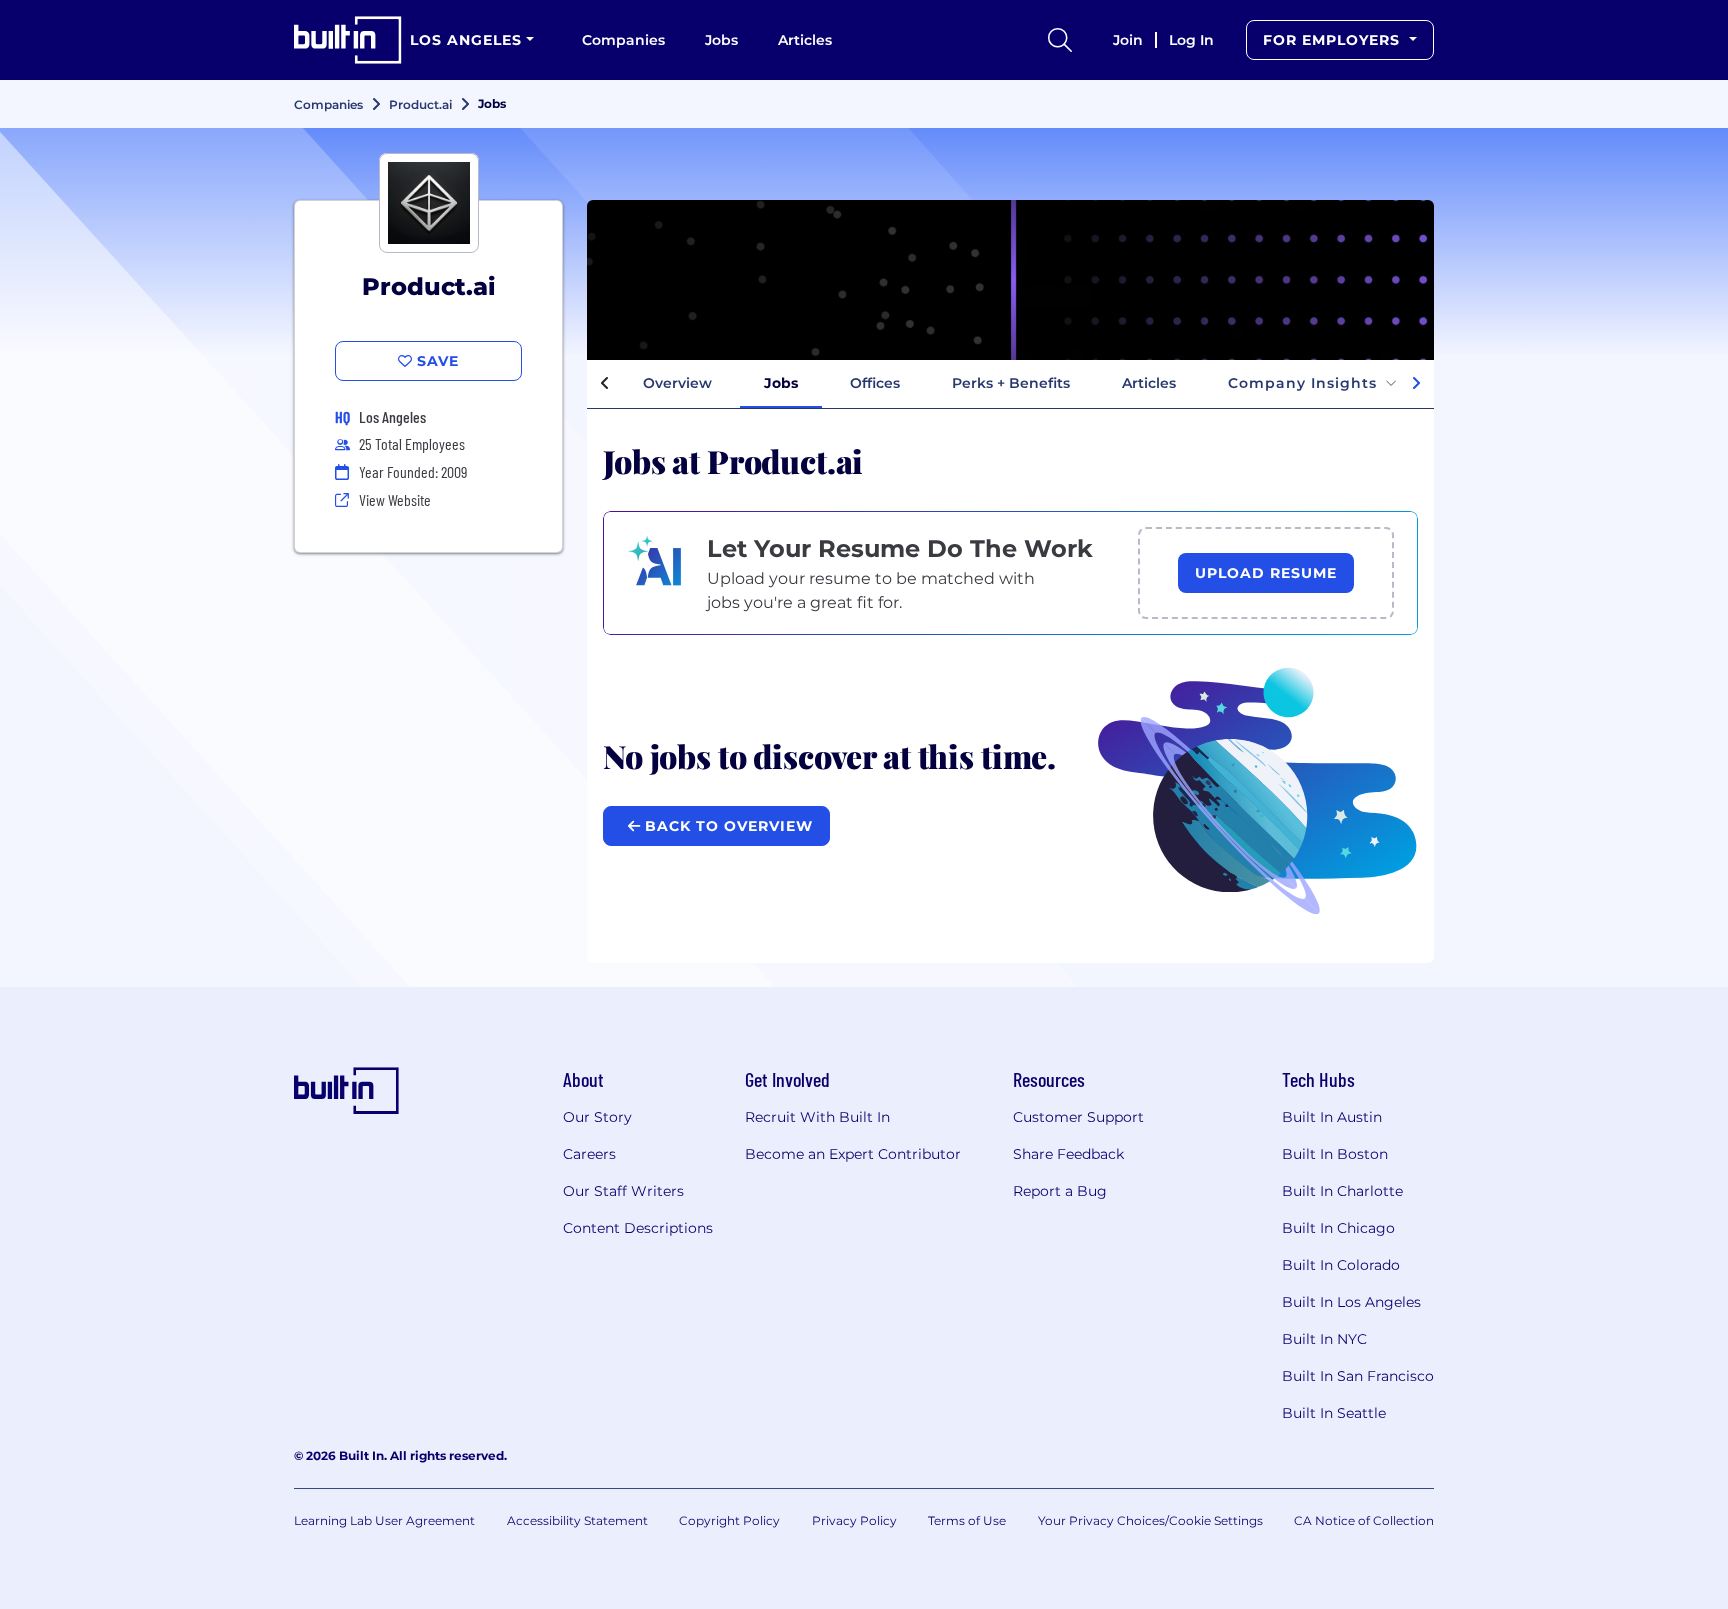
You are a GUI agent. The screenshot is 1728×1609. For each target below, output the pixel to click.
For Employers (1334, 40)
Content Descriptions (638, 1228)
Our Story (597, 1117)
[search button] (1060, 40)
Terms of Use (967, 1520)
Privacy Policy (854, 1520)
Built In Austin (1332, 1117)
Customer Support (1078, 1117)
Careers (589, 1154)
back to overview (726, 826)
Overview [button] (677, 383)
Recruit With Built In (817, 1117)
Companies (623, 40)
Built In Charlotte (1342, 1191)
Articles (805, 40)
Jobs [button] (781, 383)
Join (1128, 40)
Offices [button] (875, 383)
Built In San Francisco (1358, 1376)
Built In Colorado (1341, 1265)
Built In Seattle (1334, 1413)
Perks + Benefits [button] (1011, 383)
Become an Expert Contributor (853, 1154)
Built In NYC (1324, 1339)
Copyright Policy (729, 1520)
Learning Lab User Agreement (384, 1520)
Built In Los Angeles (1351, 1302)
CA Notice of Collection (1364, 1520)
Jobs (721, 40)
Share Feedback (1068, 1154)
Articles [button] (1149, 383)
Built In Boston (1335, 1154)
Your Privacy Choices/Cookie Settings (1150, 1520)
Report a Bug (1060, 1191)
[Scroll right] (1416, 384)
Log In (1191, 40)
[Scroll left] (605, 384)
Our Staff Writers (623, 1191)
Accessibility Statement (577, 1520)
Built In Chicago (1338, 1228)
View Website (395, 499)
